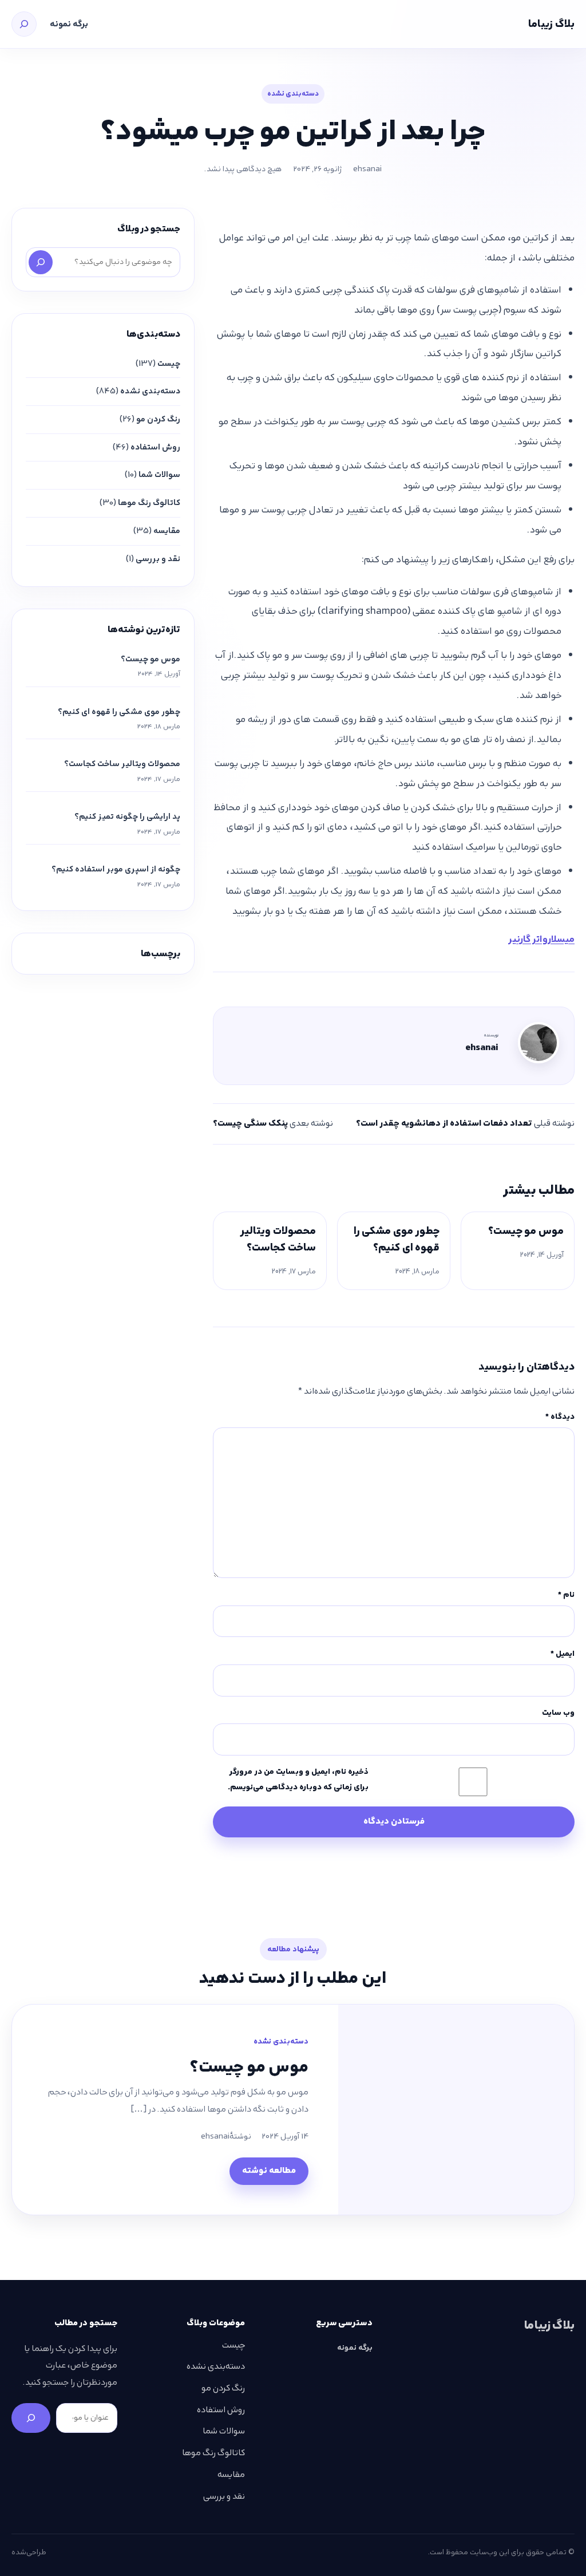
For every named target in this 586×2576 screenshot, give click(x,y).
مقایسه (167, 531)
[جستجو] (24, 24)
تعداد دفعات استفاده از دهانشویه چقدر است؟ (444, 1123)
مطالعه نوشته (269, 2171)
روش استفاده (155, 447)
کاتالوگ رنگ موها (149, 503)
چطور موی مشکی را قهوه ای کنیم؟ (397, 1239)
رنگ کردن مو (158, 419)
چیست (169, 364)
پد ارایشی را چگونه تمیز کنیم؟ (127, 816)
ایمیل (563, 1654)
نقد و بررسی (158, 559)
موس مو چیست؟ (526, 1231)
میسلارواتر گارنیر (541, 939)
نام (566, 1595)
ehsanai (367, 169)
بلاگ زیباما (551, 24)
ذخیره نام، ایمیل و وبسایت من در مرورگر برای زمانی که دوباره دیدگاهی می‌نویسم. (298, 1779)
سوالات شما (159, 475)
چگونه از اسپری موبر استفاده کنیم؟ (116, 869)
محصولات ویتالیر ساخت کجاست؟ (278, 1239)
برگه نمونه (69, 24)
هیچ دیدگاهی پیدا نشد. (243, 169)
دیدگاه (560, 1417)
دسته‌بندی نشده (293, 94)
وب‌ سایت (558, 1713)
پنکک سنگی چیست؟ (250, 1123)
